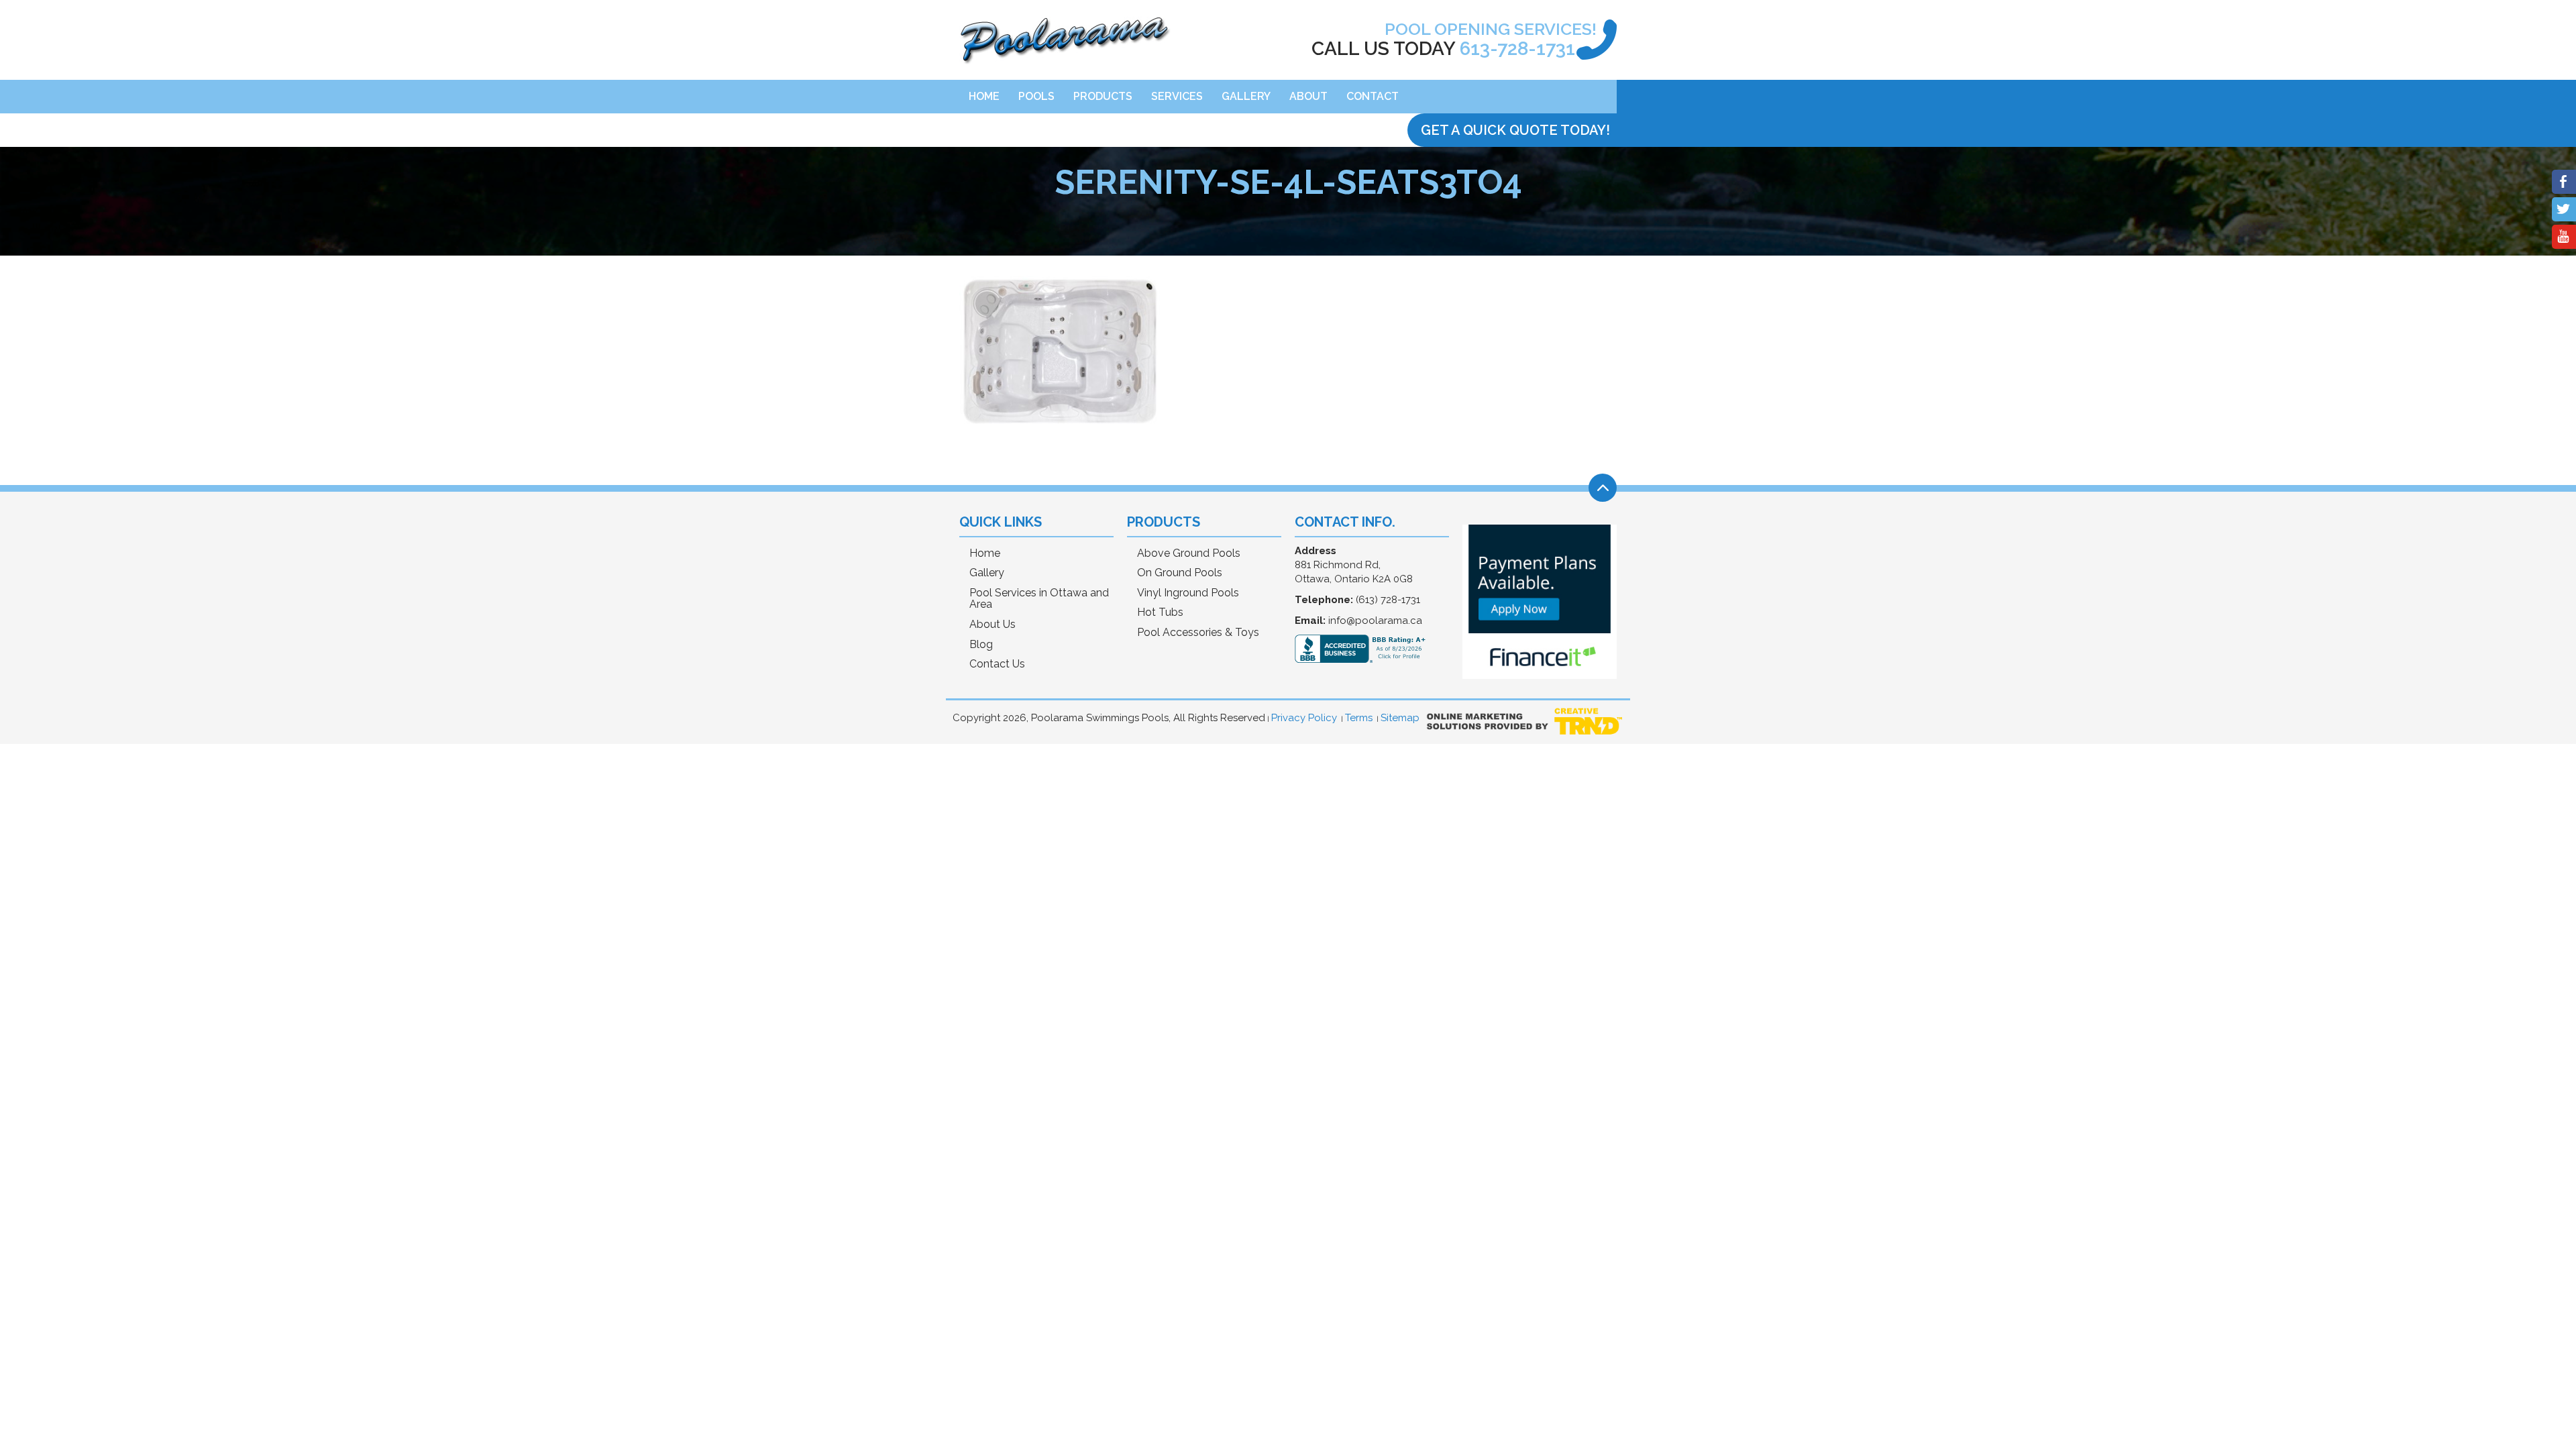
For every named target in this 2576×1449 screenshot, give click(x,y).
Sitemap (1400, 718)
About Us (992, 625)
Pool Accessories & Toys (1198, 633)
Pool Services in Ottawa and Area (1039, 599)
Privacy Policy (1304, 718)
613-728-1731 (1517, 49)
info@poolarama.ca (1375, 621)
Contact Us (997, 664)
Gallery (1246, 96)
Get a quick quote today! (1515, 130)
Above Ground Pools (1189, 553)
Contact (1373, 96)
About (1308, 96)
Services (1177, 96)
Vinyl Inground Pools (1188, 593)
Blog (981, 645)
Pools (1036, 96)
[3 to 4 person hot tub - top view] (1060, 438)
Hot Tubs (1160, 612)
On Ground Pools (1180, 573)
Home (984, 96)
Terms (1359, 718)
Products (1103, 96)
